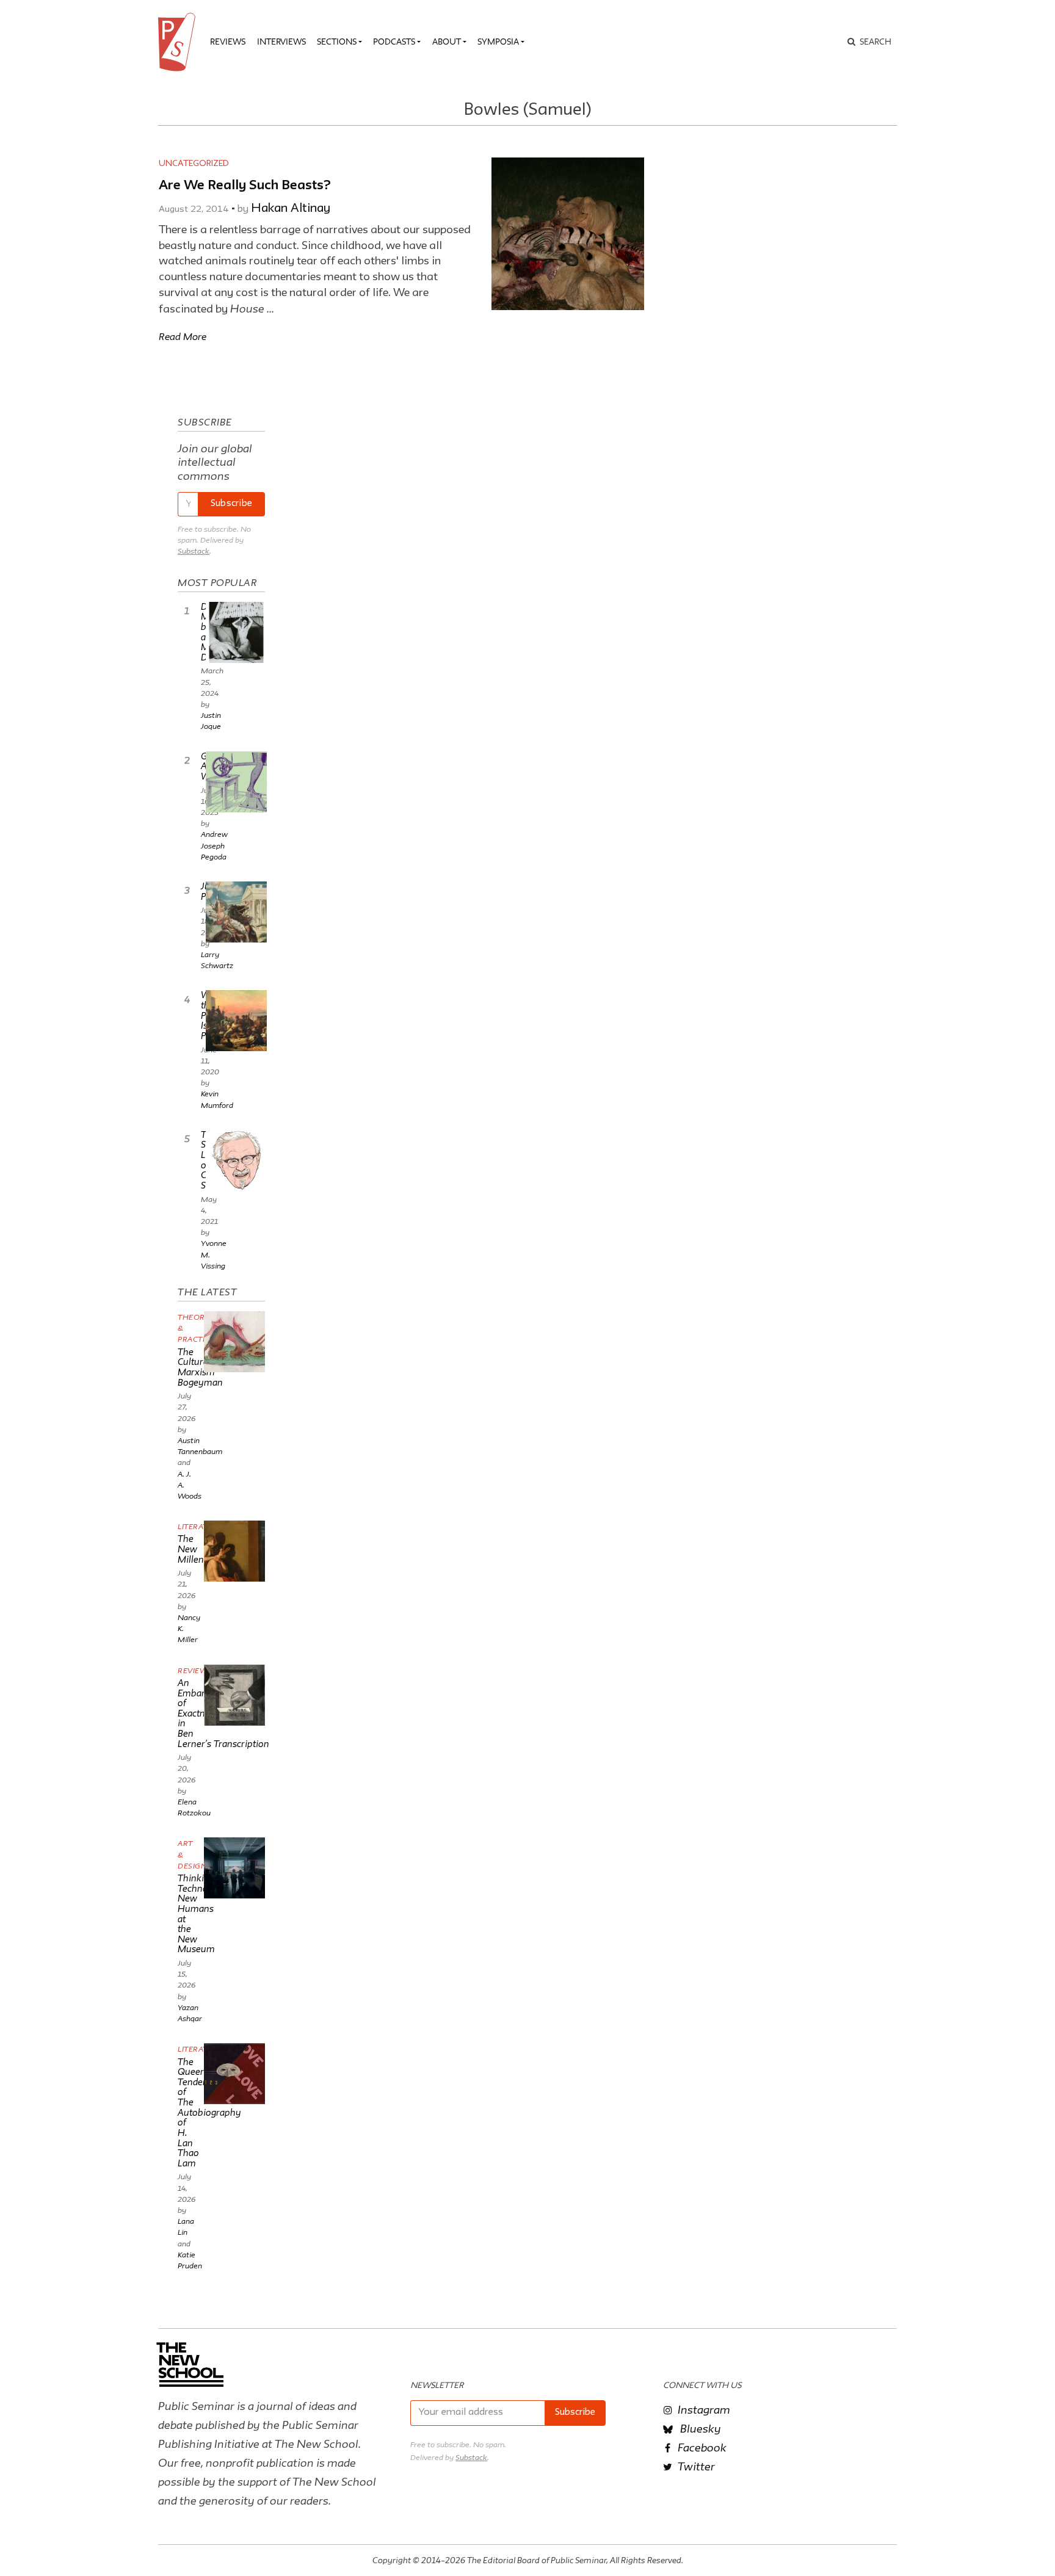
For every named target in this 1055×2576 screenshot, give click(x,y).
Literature (201, 1526)
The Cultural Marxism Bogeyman (200, 1367)
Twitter (695, 2466)
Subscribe (232, 504)
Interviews (281, 42)
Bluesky (699, 2428)
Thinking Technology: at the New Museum (203, 1913)
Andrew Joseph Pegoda (214, 845)
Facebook (701, 2447)
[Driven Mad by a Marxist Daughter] (236, 632)
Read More (183, 336)
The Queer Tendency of (209, 2112)
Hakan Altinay (291, 209)
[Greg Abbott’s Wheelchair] (236, 782)
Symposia (498, 42)
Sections (337, 42)
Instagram (703, 2409)
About (447, 42)
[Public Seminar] (179, 42)
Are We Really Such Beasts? (245, 186)
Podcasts (394, 42)
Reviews (228, 42)
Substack (194, 551)
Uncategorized (194, 164)
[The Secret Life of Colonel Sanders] (236, 1160)
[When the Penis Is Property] (236, 1021)
